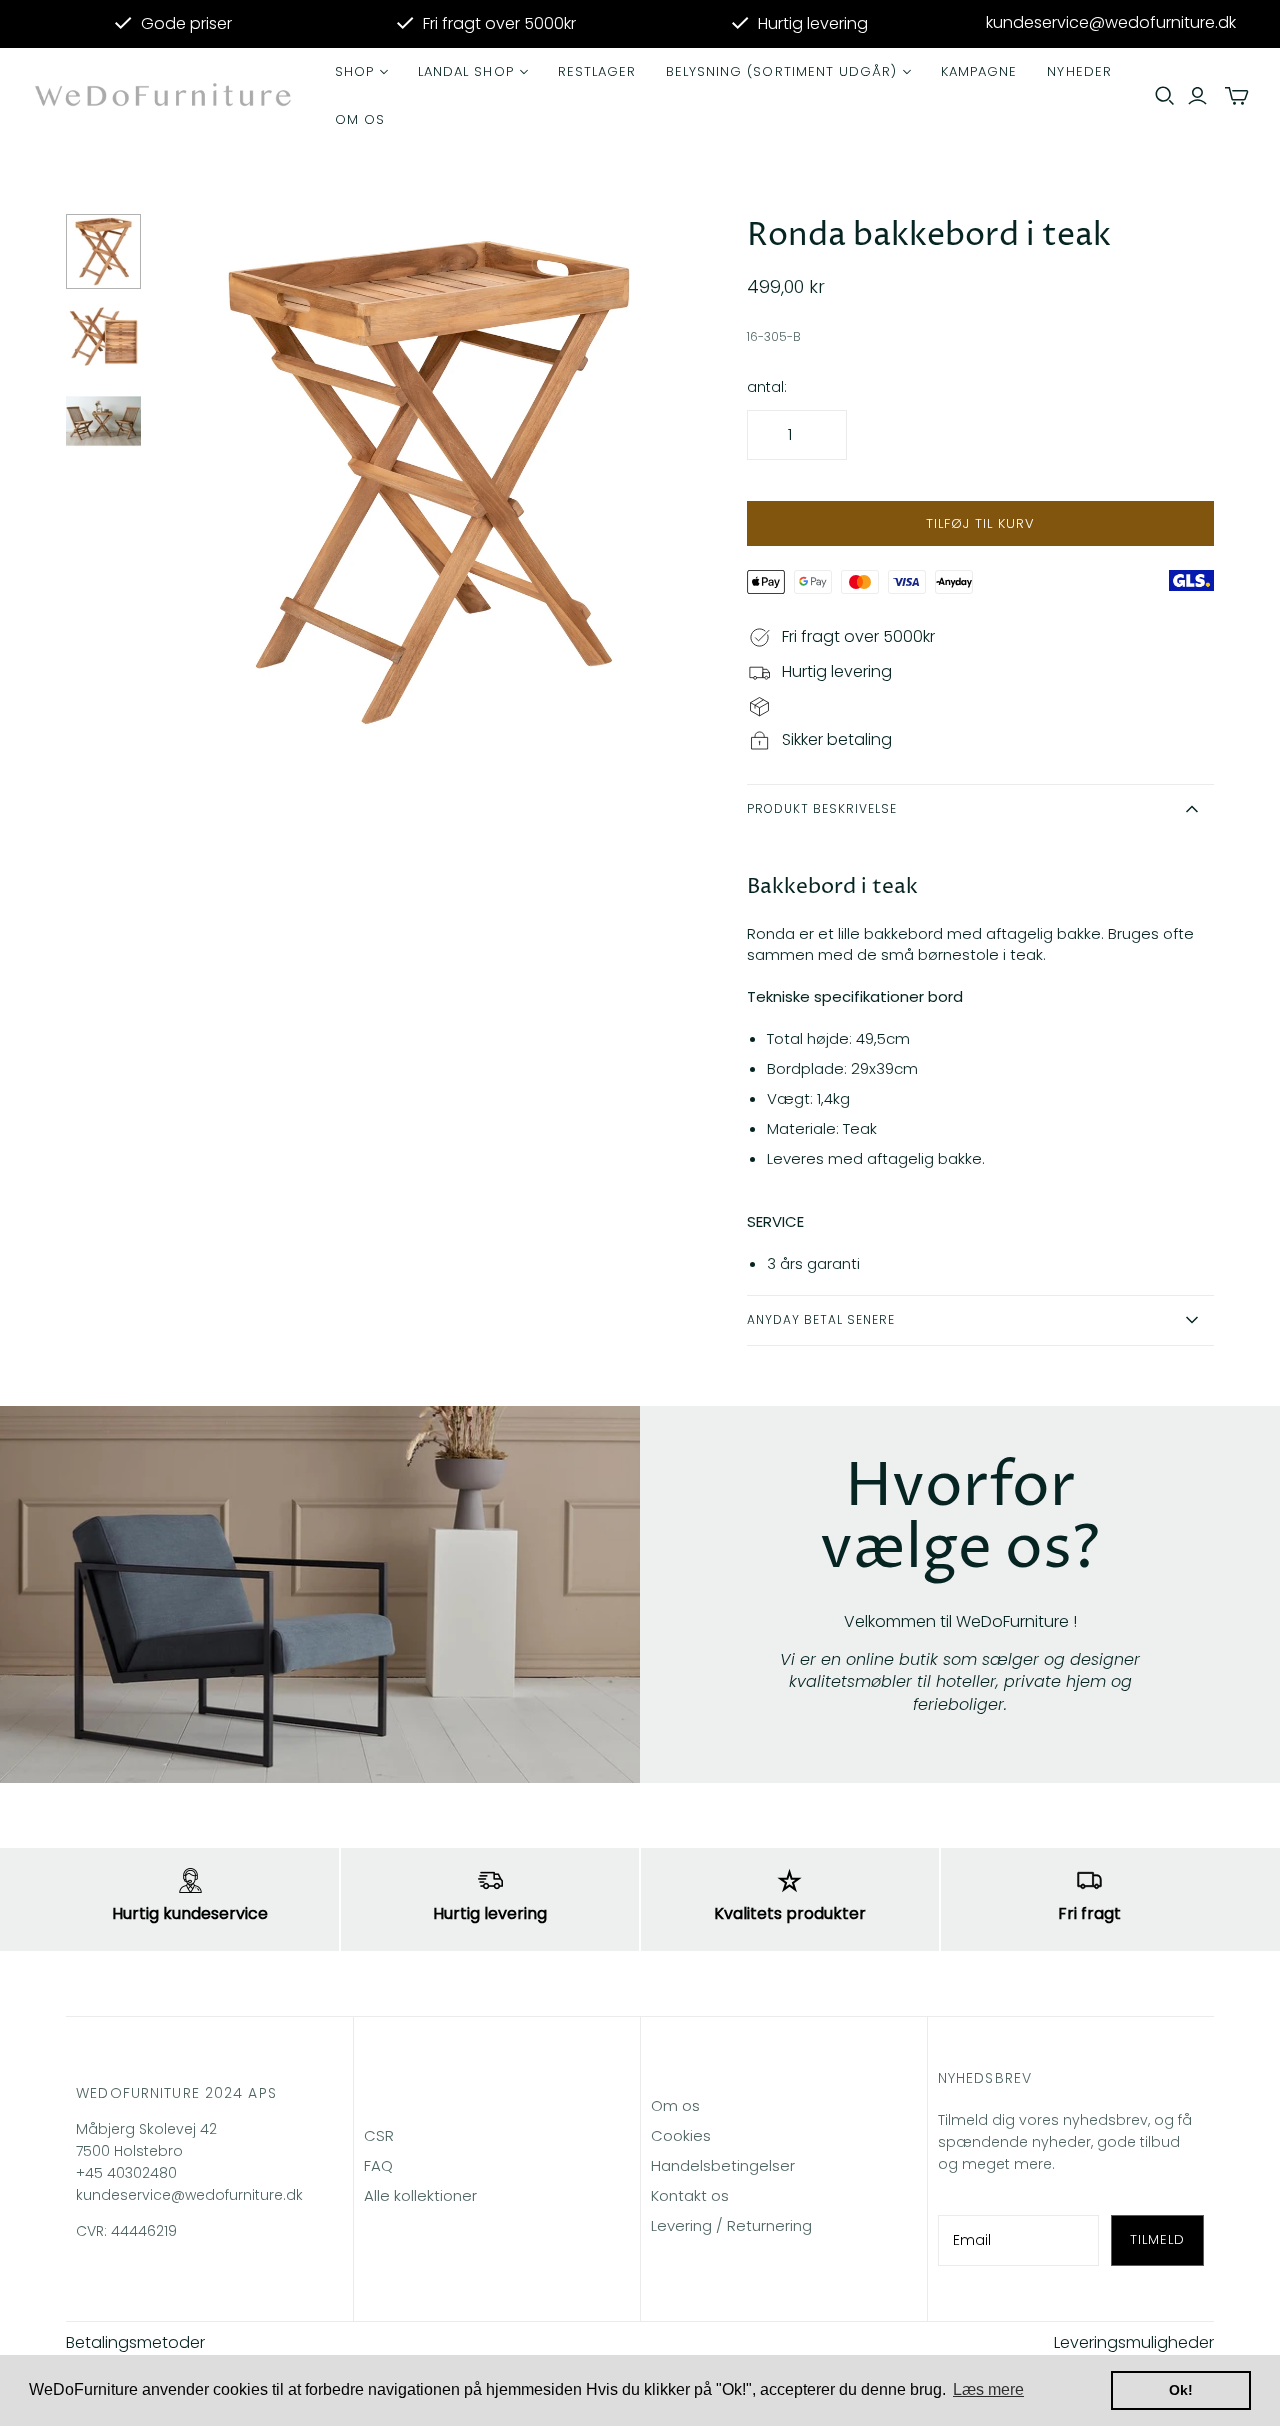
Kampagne (979, 71)
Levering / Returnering (731, 2225)
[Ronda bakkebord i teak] (103, 251)
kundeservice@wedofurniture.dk (1111, 23)
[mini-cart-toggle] (1237, 96)
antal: (767, 387)
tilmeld (1157, 2239)
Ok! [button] (1181, 2390)
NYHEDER (1079, 71)
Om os (360, 119)
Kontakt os (690, 2195)
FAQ (378, 2165)
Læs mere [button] (988, 2389)
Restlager (597, 71)
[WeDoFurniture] (165, 96)
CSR (379, 2135)
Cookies (681, 2135)
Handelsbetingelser (723, 2165)
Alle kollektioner (420, 2195)
